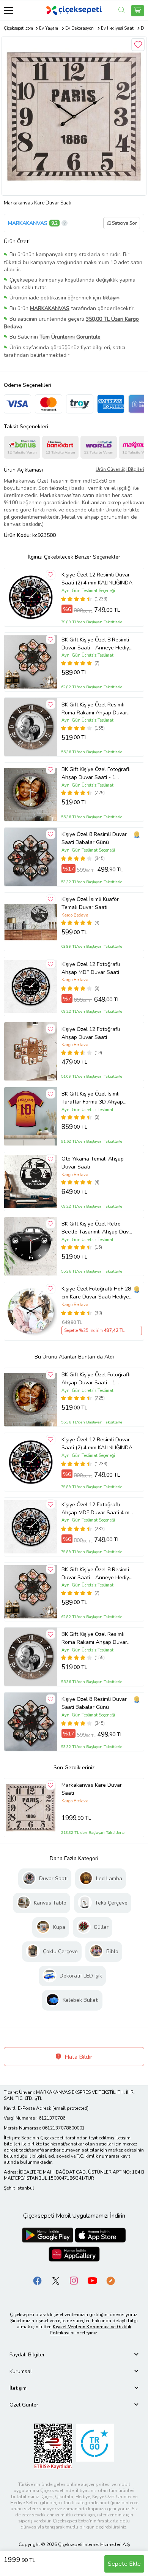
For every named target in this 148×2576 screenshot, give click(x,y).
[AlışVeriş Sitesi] (138, 11)
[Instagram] (74, 2280)
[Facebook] (38, 2280)
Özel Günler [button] (24, 2405)
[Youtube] (92, 2280)
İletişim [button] (18, 2388)
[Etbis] (53, 2446)
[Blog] (110, 2280)
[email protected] (70, 2108)
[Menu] (9, 10)
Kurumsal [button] (21, 2371)
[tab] (74, 2355)
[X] (56, 2280)
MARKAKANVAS (28, 223)
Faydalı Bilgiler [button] (27, 2355)
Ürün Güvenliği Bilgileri (120, 469)
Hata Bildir (78, 2057)
